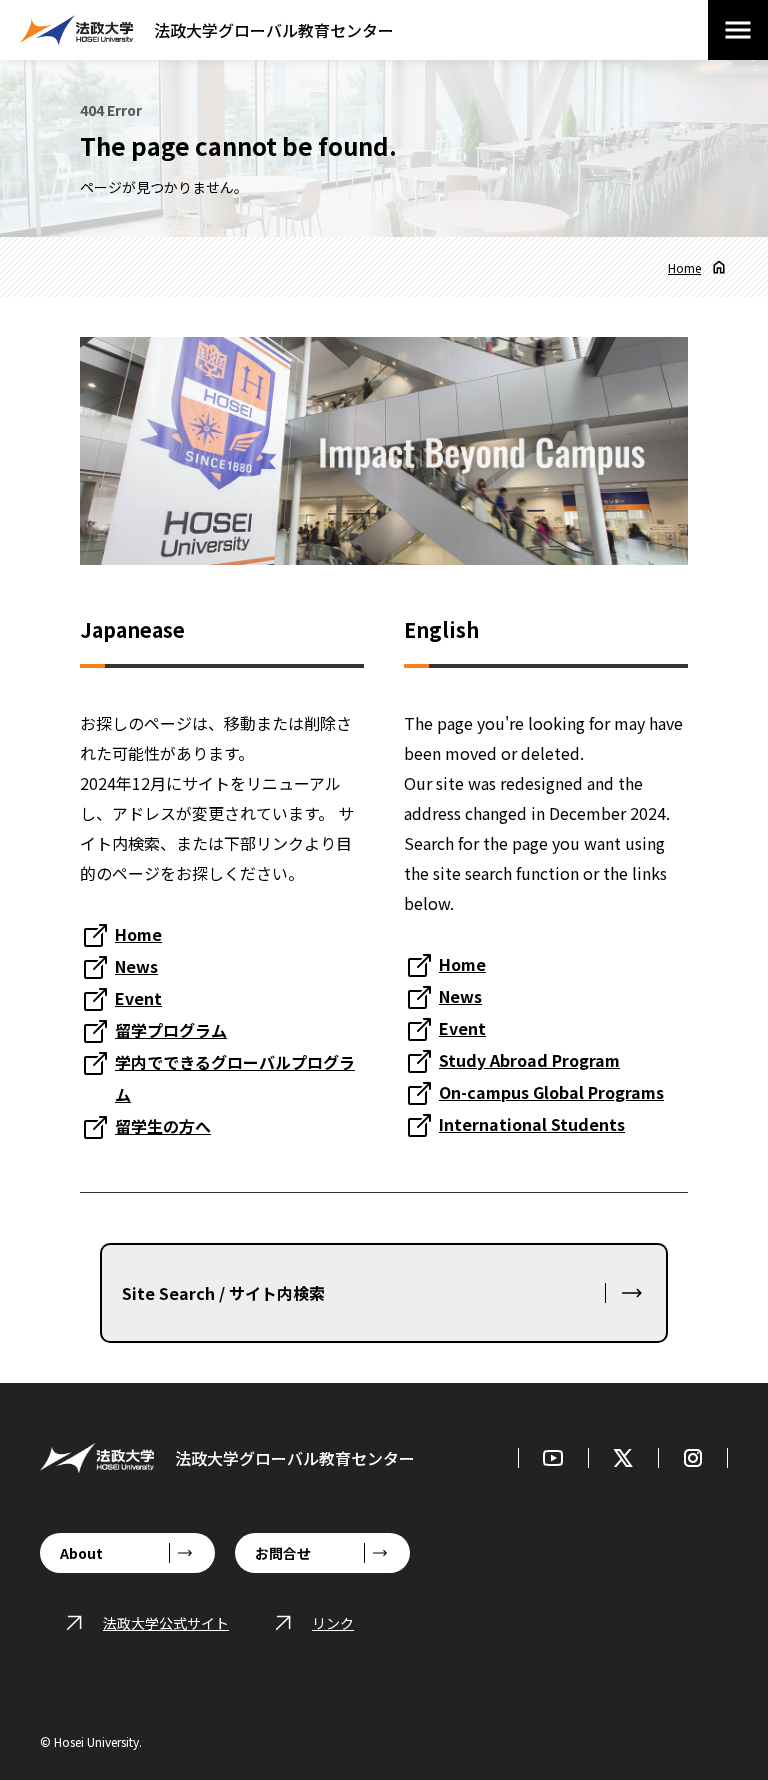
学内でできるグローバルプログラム (235, 1078)
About (81, 1553)
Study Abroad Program (529, 1060)
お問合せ (283, 1553)
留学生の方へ (163, 1126)
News (136, 966)
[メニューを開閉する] (738, 30)
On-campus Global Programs (551, 1092)
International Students (532, 1124)
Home (684, 267)
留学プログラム (171, 1030)
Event (138, 998)
